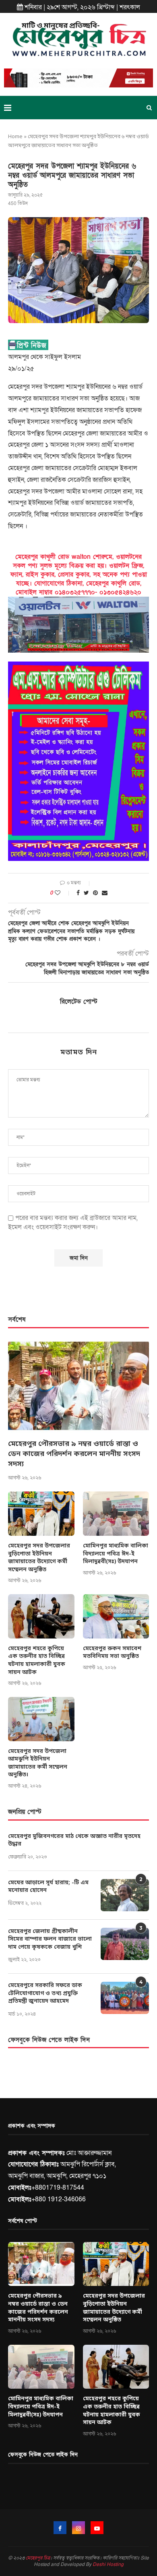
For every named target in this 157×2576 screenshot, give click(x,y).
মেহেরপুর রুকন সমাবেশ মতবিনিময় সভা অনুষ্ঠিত (112, 1653)
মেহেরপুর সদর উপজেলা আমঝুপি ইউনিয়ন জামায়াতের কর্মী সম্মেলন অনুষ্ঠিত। (38, 1763)
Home (15, 137)
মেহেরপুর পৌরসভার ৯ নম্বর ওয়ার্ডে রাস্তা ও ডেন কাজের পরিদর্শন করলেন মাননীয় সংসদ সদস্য (74, 1454)
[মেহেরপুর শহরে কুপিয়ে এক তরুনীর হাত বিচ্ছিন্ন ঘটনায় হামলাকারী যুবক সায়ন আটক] (41, 1616)
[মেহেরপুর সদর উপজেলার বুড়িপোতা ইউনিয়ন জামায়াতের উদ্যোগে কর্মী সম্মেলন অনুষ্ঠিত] (41, 1514)
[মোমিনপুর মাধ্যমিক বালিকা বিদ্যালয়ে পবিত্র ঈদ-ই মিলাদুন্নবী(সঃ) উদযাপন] (116, 1514)
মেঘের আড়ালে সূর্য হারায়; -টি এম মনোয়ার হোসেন (48, 1887)
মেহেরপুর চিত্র (38, 2558)
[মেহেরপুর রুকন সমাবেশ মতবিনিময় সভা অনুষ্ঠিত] (116, 1616)
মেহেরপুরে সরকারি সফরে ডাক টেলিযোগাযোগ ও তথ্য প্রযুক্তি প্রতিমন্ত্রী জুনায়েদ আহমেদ (45, 1993)
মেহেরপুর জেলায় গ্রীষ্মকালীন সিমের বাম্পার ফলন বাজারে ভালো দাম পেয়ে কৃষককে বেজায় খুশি (50, 1939)
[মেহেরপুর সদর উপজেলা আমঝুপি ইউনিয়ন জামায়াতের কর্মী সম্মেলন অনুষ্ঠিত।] (41, 1719)
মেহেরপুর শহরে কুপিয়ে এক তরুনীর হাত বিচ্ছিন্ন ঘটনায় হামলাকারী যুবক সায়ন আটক (37, 1661)
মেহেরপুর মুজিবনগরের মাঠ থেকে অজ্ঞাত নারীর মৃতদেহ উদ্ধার (74, 1841)
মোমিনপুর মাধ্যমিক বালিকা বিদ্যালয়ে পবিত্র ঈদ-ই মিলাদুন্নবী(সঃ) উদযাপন (116, 1554)
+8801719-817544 (58, 2188)
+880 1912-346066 (59, 2199)
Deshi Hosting (108, 2564)
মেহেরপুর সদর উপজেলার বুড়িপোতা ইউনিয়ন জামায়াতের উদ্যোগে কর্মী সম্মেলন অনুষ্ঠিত (39, 1558)
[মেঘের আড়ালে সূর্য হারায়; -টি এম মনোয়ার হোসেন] (125, 1895)
